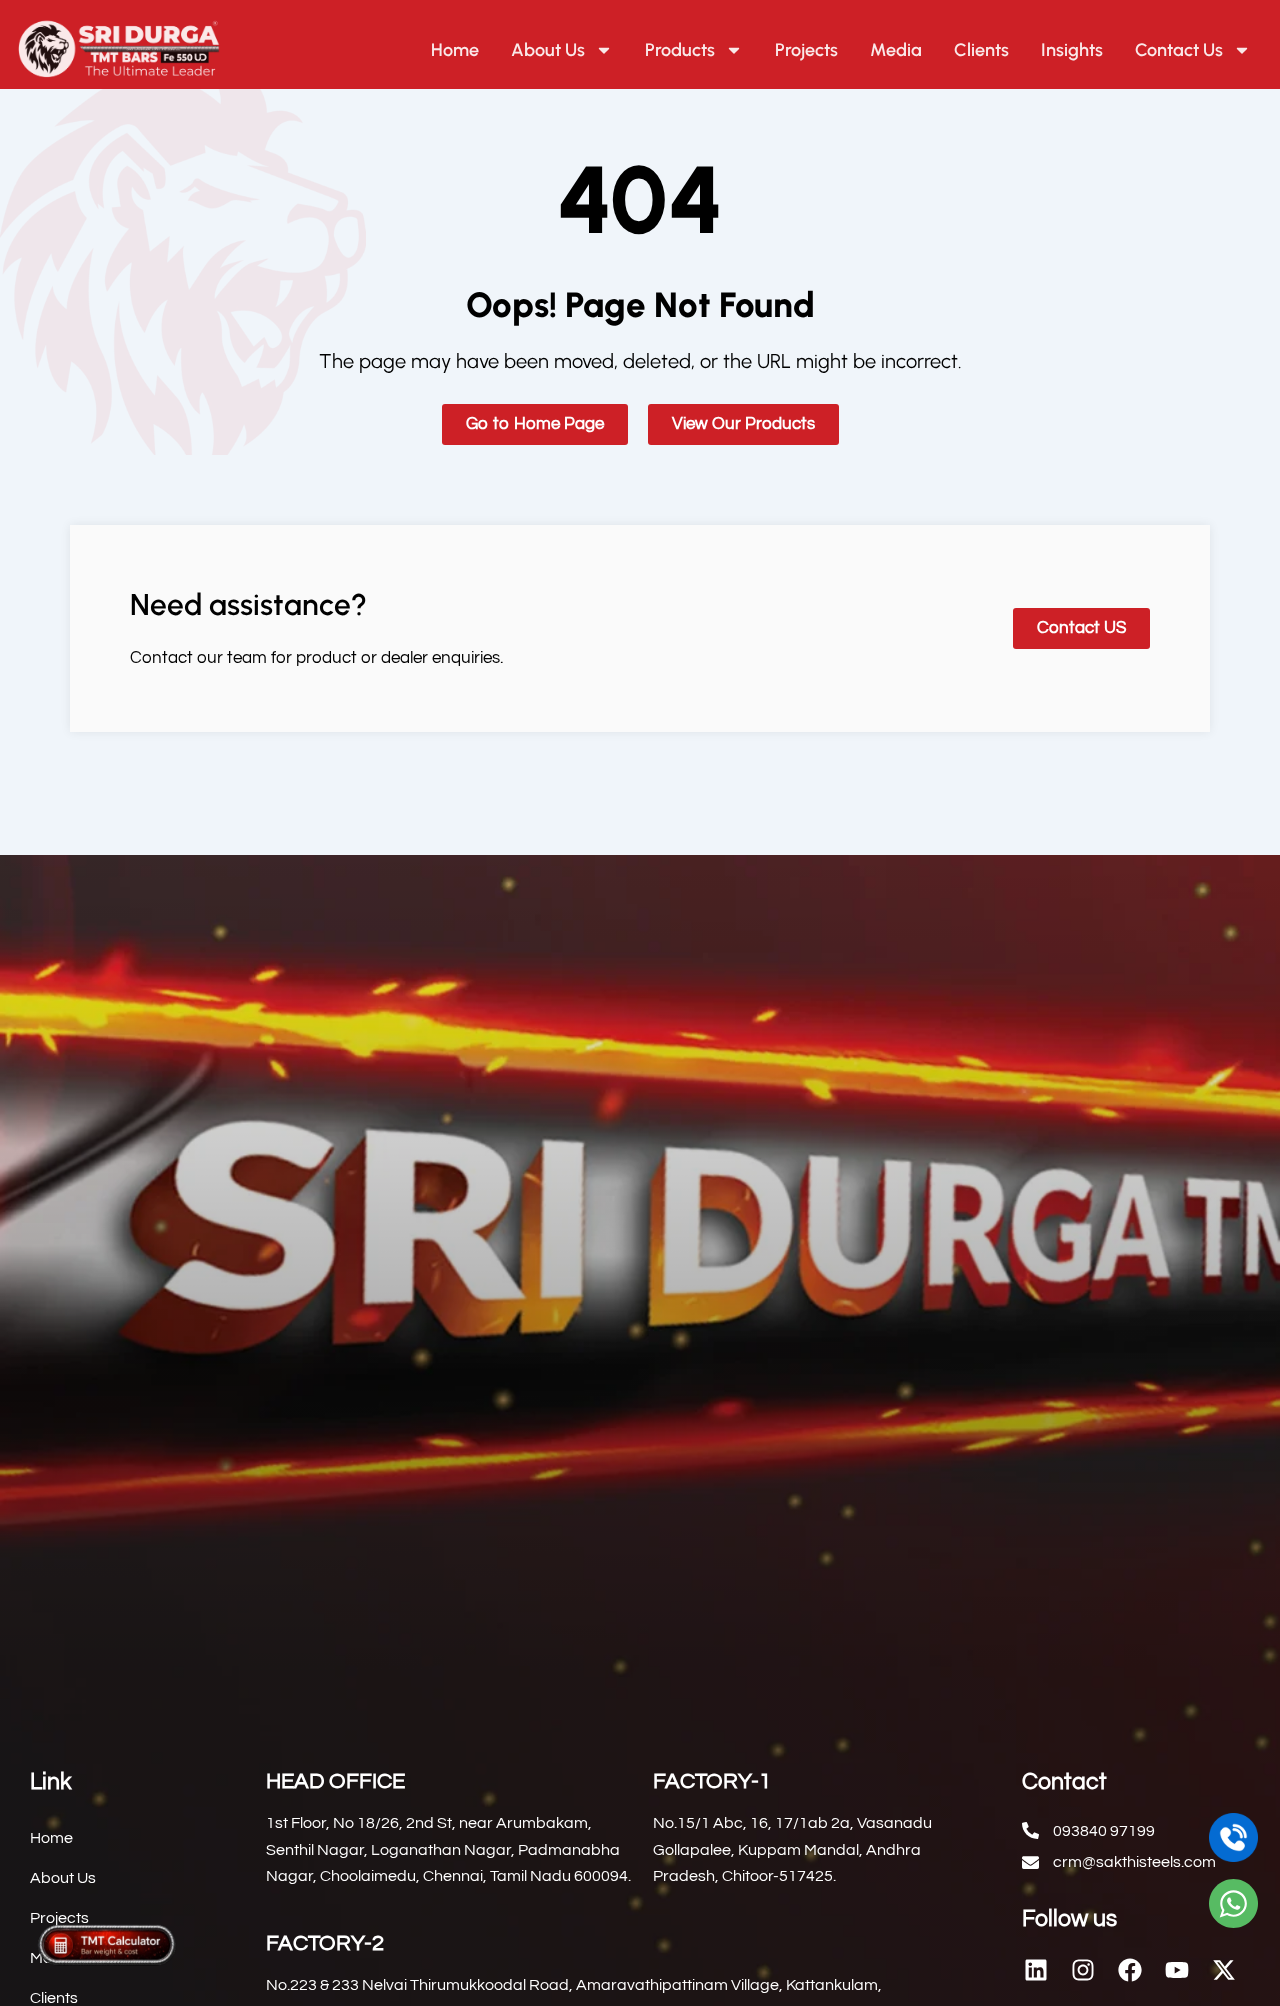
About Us (548, 50)
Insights (1072, 50)
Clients (981, 50)
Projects (806, 50)
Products (680, 50)
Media (896, 50)
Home (455, 50)
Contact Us (1179, 50)
